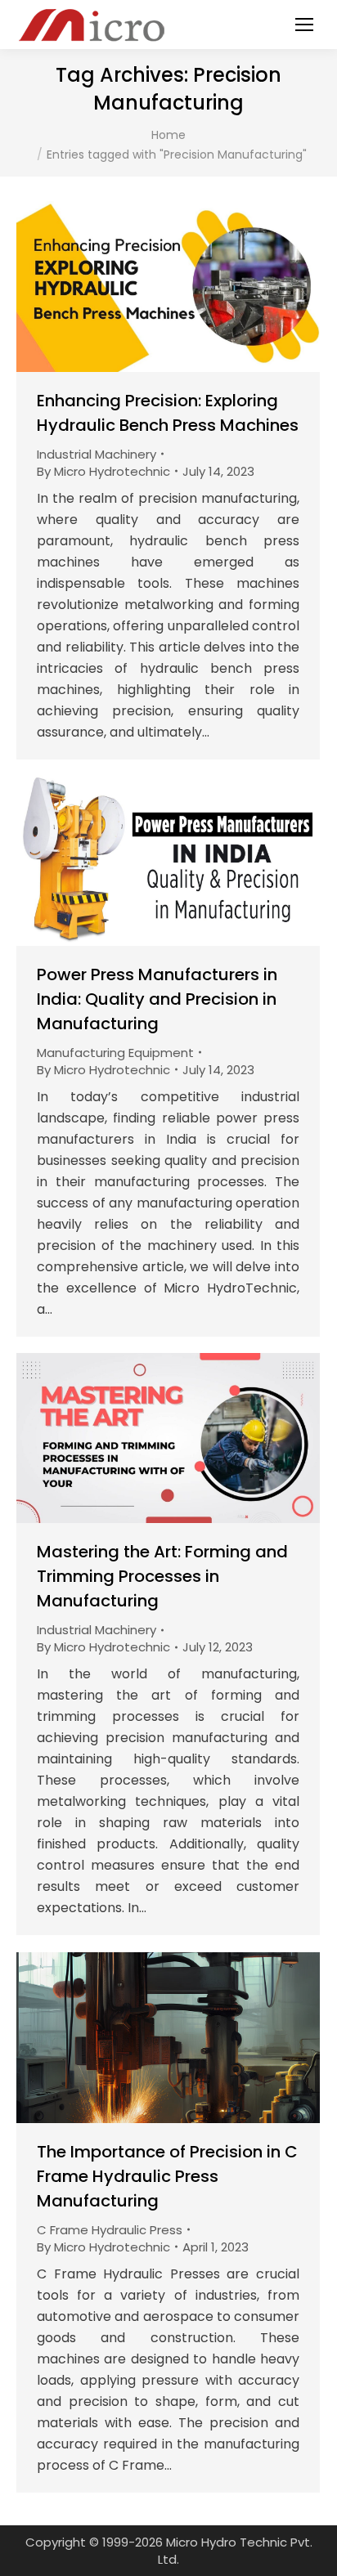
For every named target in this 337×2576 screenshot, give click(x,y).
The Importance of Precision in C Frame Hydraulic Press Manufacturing (167, 2176)
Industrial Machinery (97, 454)
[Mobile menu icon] (304, 25)
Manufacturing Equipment (115, 1053)
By (103, 471)
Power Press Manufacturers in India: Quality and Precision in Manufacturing (157, 999)
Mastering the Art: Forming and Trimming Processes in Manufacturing (162, 1576)
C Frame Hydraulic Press (110, 2230)
